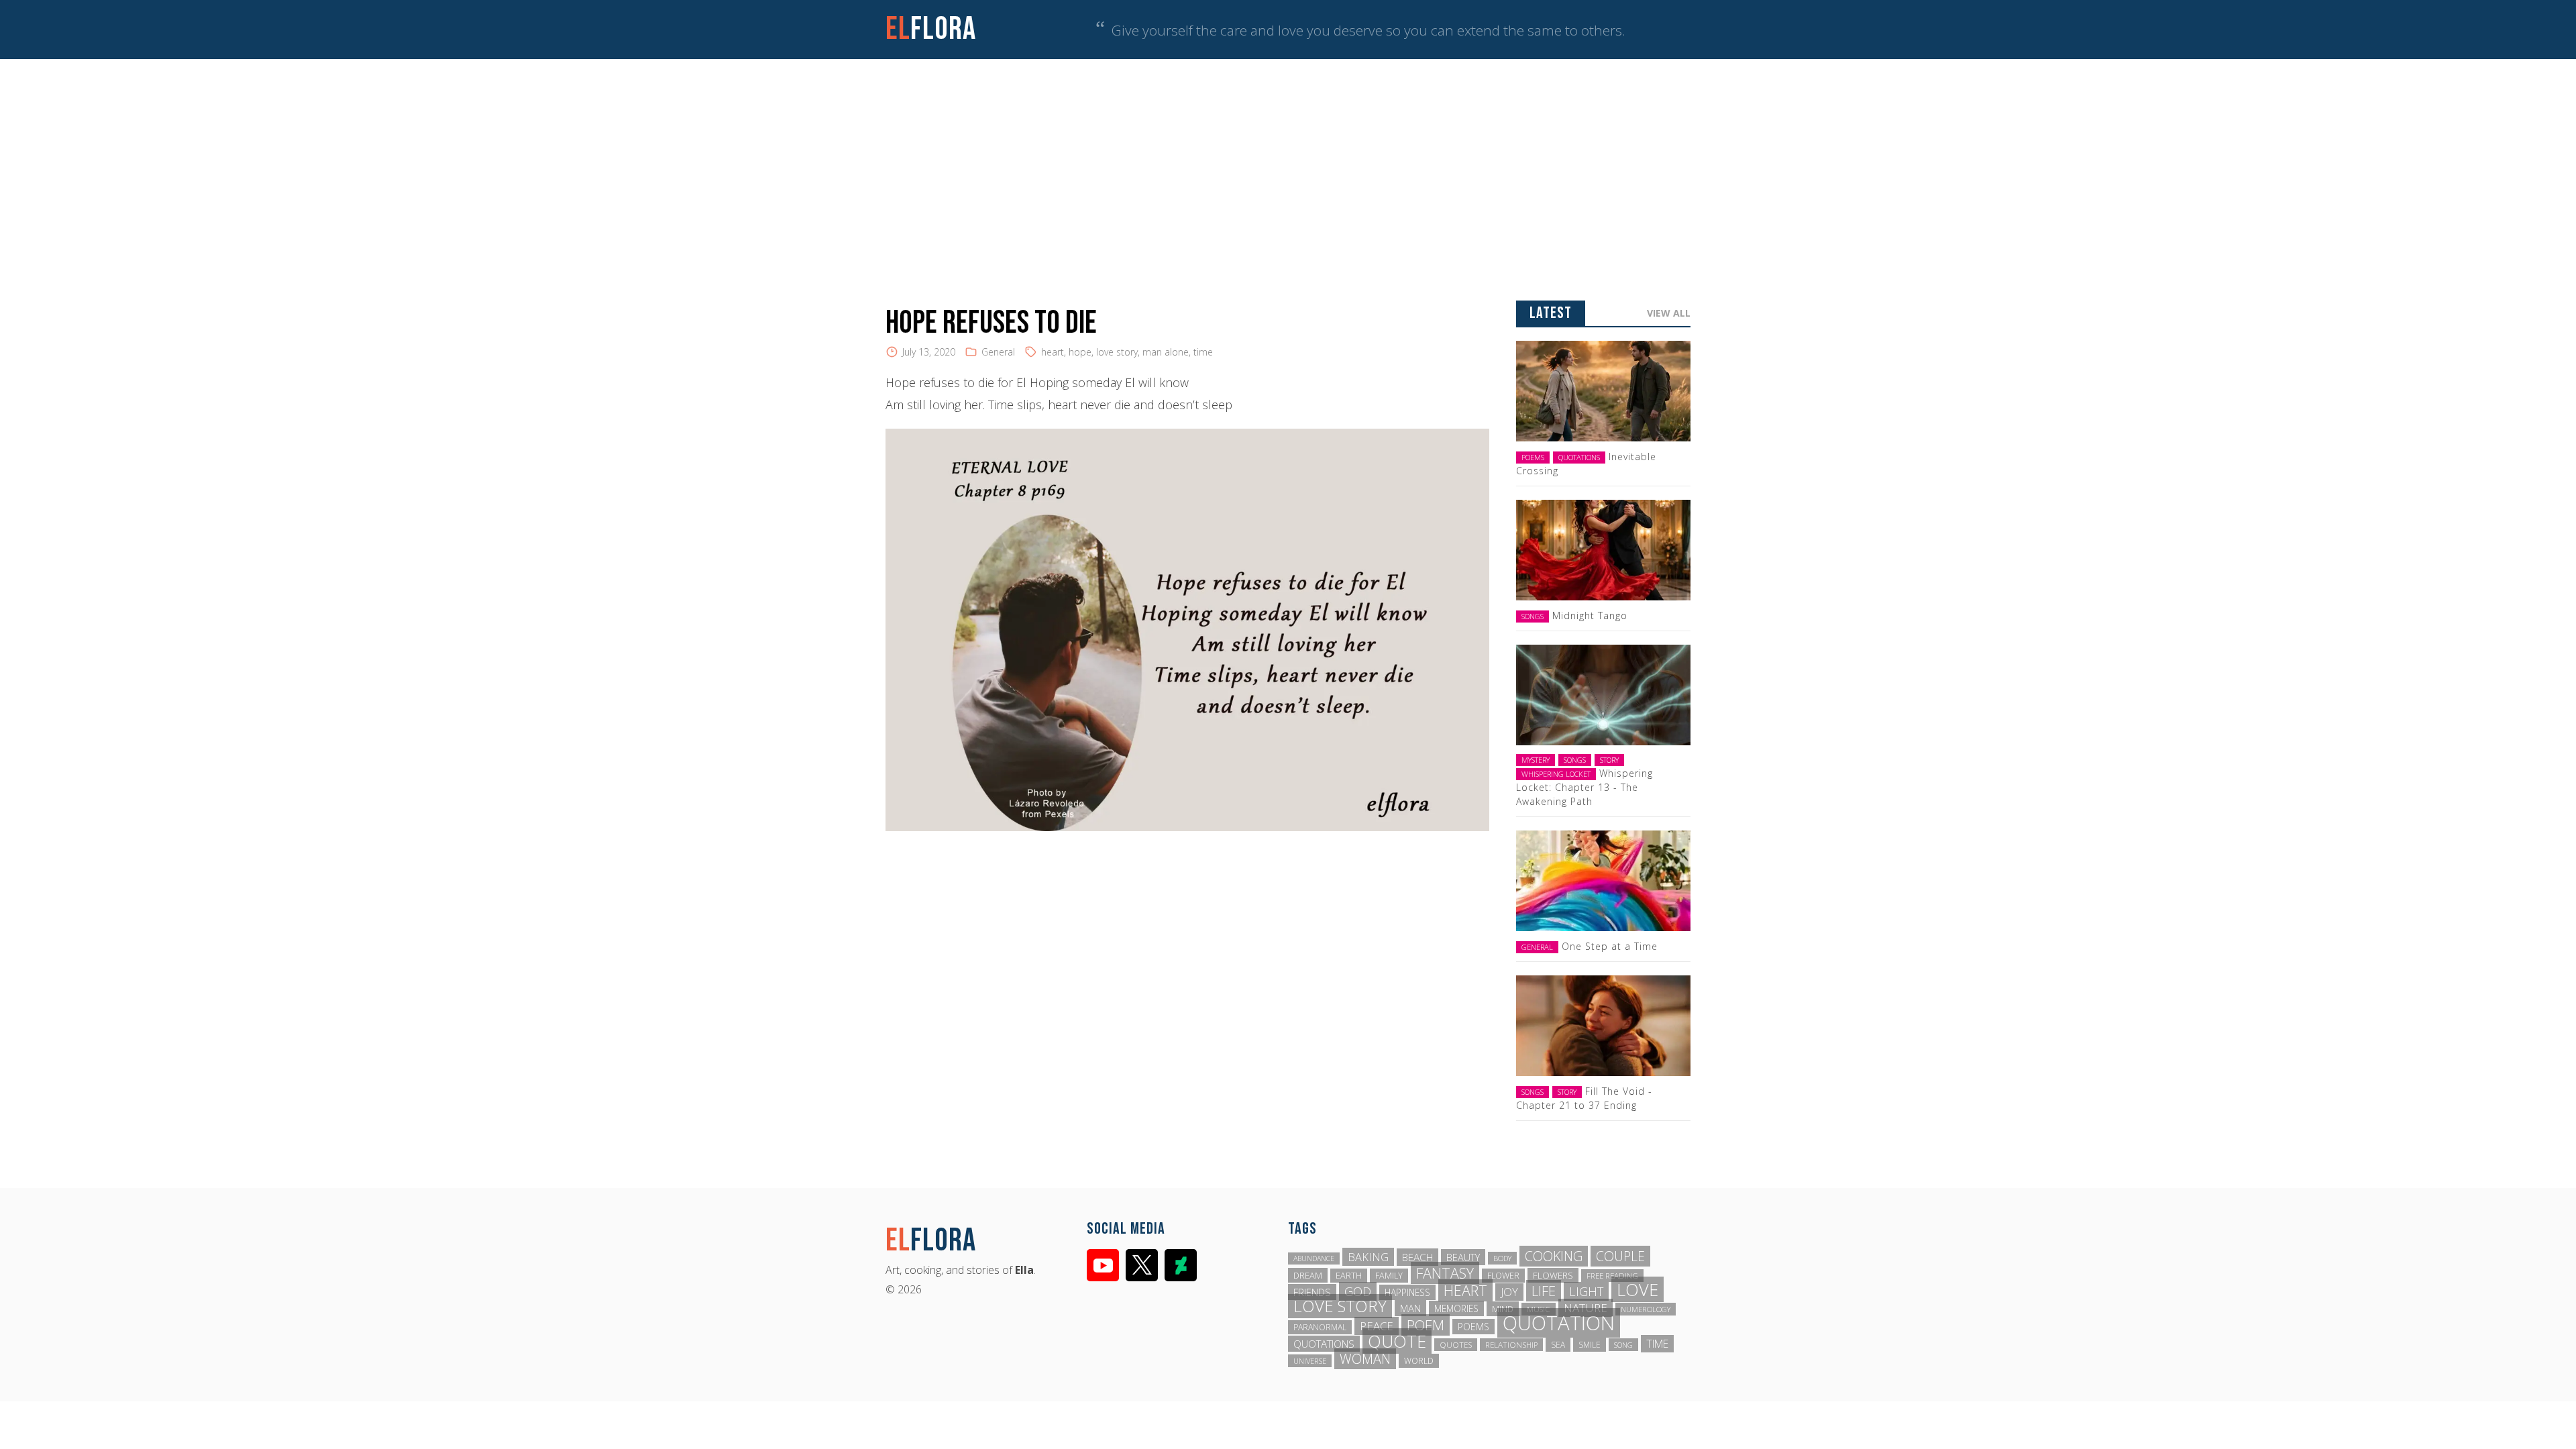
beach (1417, 1257)
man (1410, 1308)
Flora (931, 29)
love (1638, 1289)
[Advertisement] (1288, 160)
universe (1310, 1361)
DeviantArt (1181, 1265)
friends (1312, 1292)
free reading (1612, 1276)
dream (1308, 1275)
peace (1377, 1326)
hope (1080, 352)
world (1419, 1361)
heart (1053, 352)
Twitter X (1142, 1265)
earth (1349, 1276)
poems (1473, 1327)
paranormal (1320, 1327)
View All (1669, 313)
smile (1590, 1345)
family (1389, 1276)
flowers (1553, 1275)
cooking (1554, 1256)
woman (1365, 1359)
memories (1456, 1308)
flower (1503, 1276)
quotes (1456, 1345)
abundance (1314, 1258)
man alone (1166, 352)
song (1623, 1345)
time (1203, 352)
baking (1368, 1257)
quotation (1559, 1323)
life (1544, 1291)
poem (1426, 1325)
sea (1558, 1345)
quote (1397, 1341)
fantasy (1445, 1273)
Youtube (1103, 1265)
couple (1620, 1256)
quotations (1324, 1344)
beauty (1463, 1257)
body (1502, 1258)
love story (1117, 352)
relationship (1511, 1345)
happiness (1407, 1292)
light (1586, 1291)
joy (1509, 1292)
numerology (1646, 1309)
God (1358, 1291)
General (998, 352)
